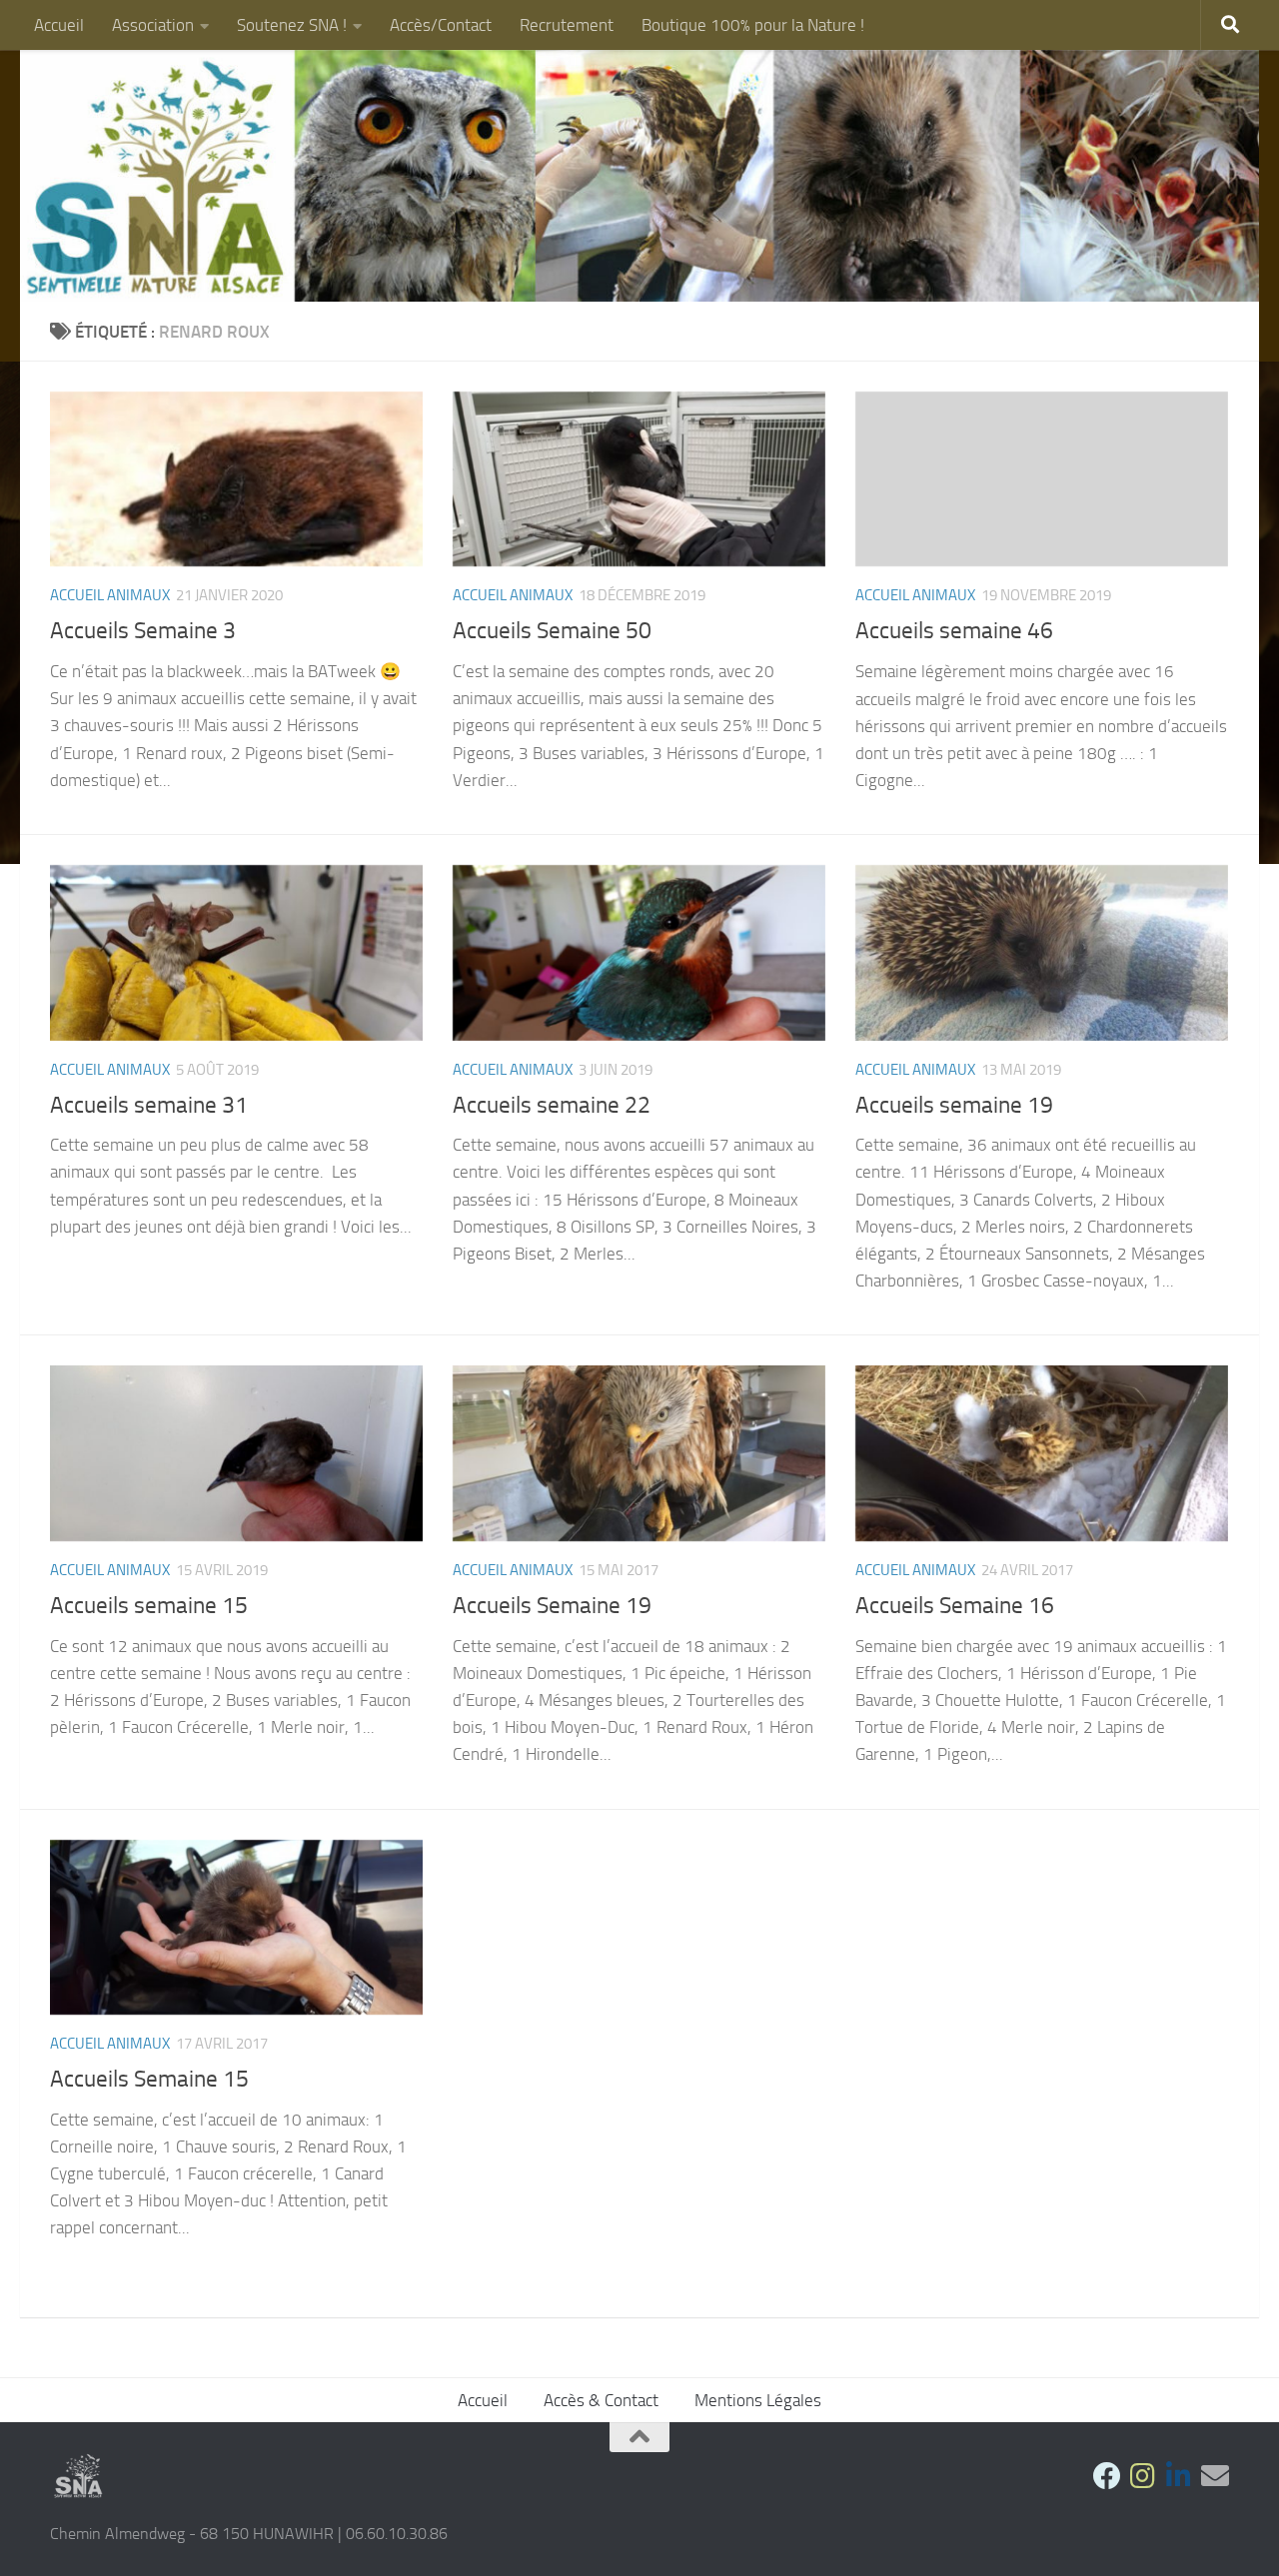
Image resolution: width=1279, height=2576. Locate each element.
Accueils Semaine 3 (143, 630)
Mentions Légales (758, 2400)
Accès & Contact (601, 2400)
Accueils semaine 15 (149, 1605)
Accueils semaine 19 (954, 1105)
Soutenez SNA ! (292, 25)
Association (153, 25)
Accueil (59, 25)
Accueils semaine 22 (552, 1105)
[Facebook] (1107, 2476)
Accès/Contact (441, 25)
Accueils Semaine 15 (149, 2079)
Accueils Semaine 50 (552, 630)
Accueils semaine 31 (149, 1105)
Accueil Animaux (110, 595)
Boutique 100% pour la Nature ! (753, 25)
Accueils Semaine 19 (552, 1605)
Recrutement (567, 25)
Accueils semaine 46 (954, 630)
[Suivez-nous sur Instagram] (1143, 2476)
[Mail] (1215, 2476)
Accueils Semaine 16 (955, 1605)
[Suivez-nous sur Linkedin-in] (1179, 2476)
